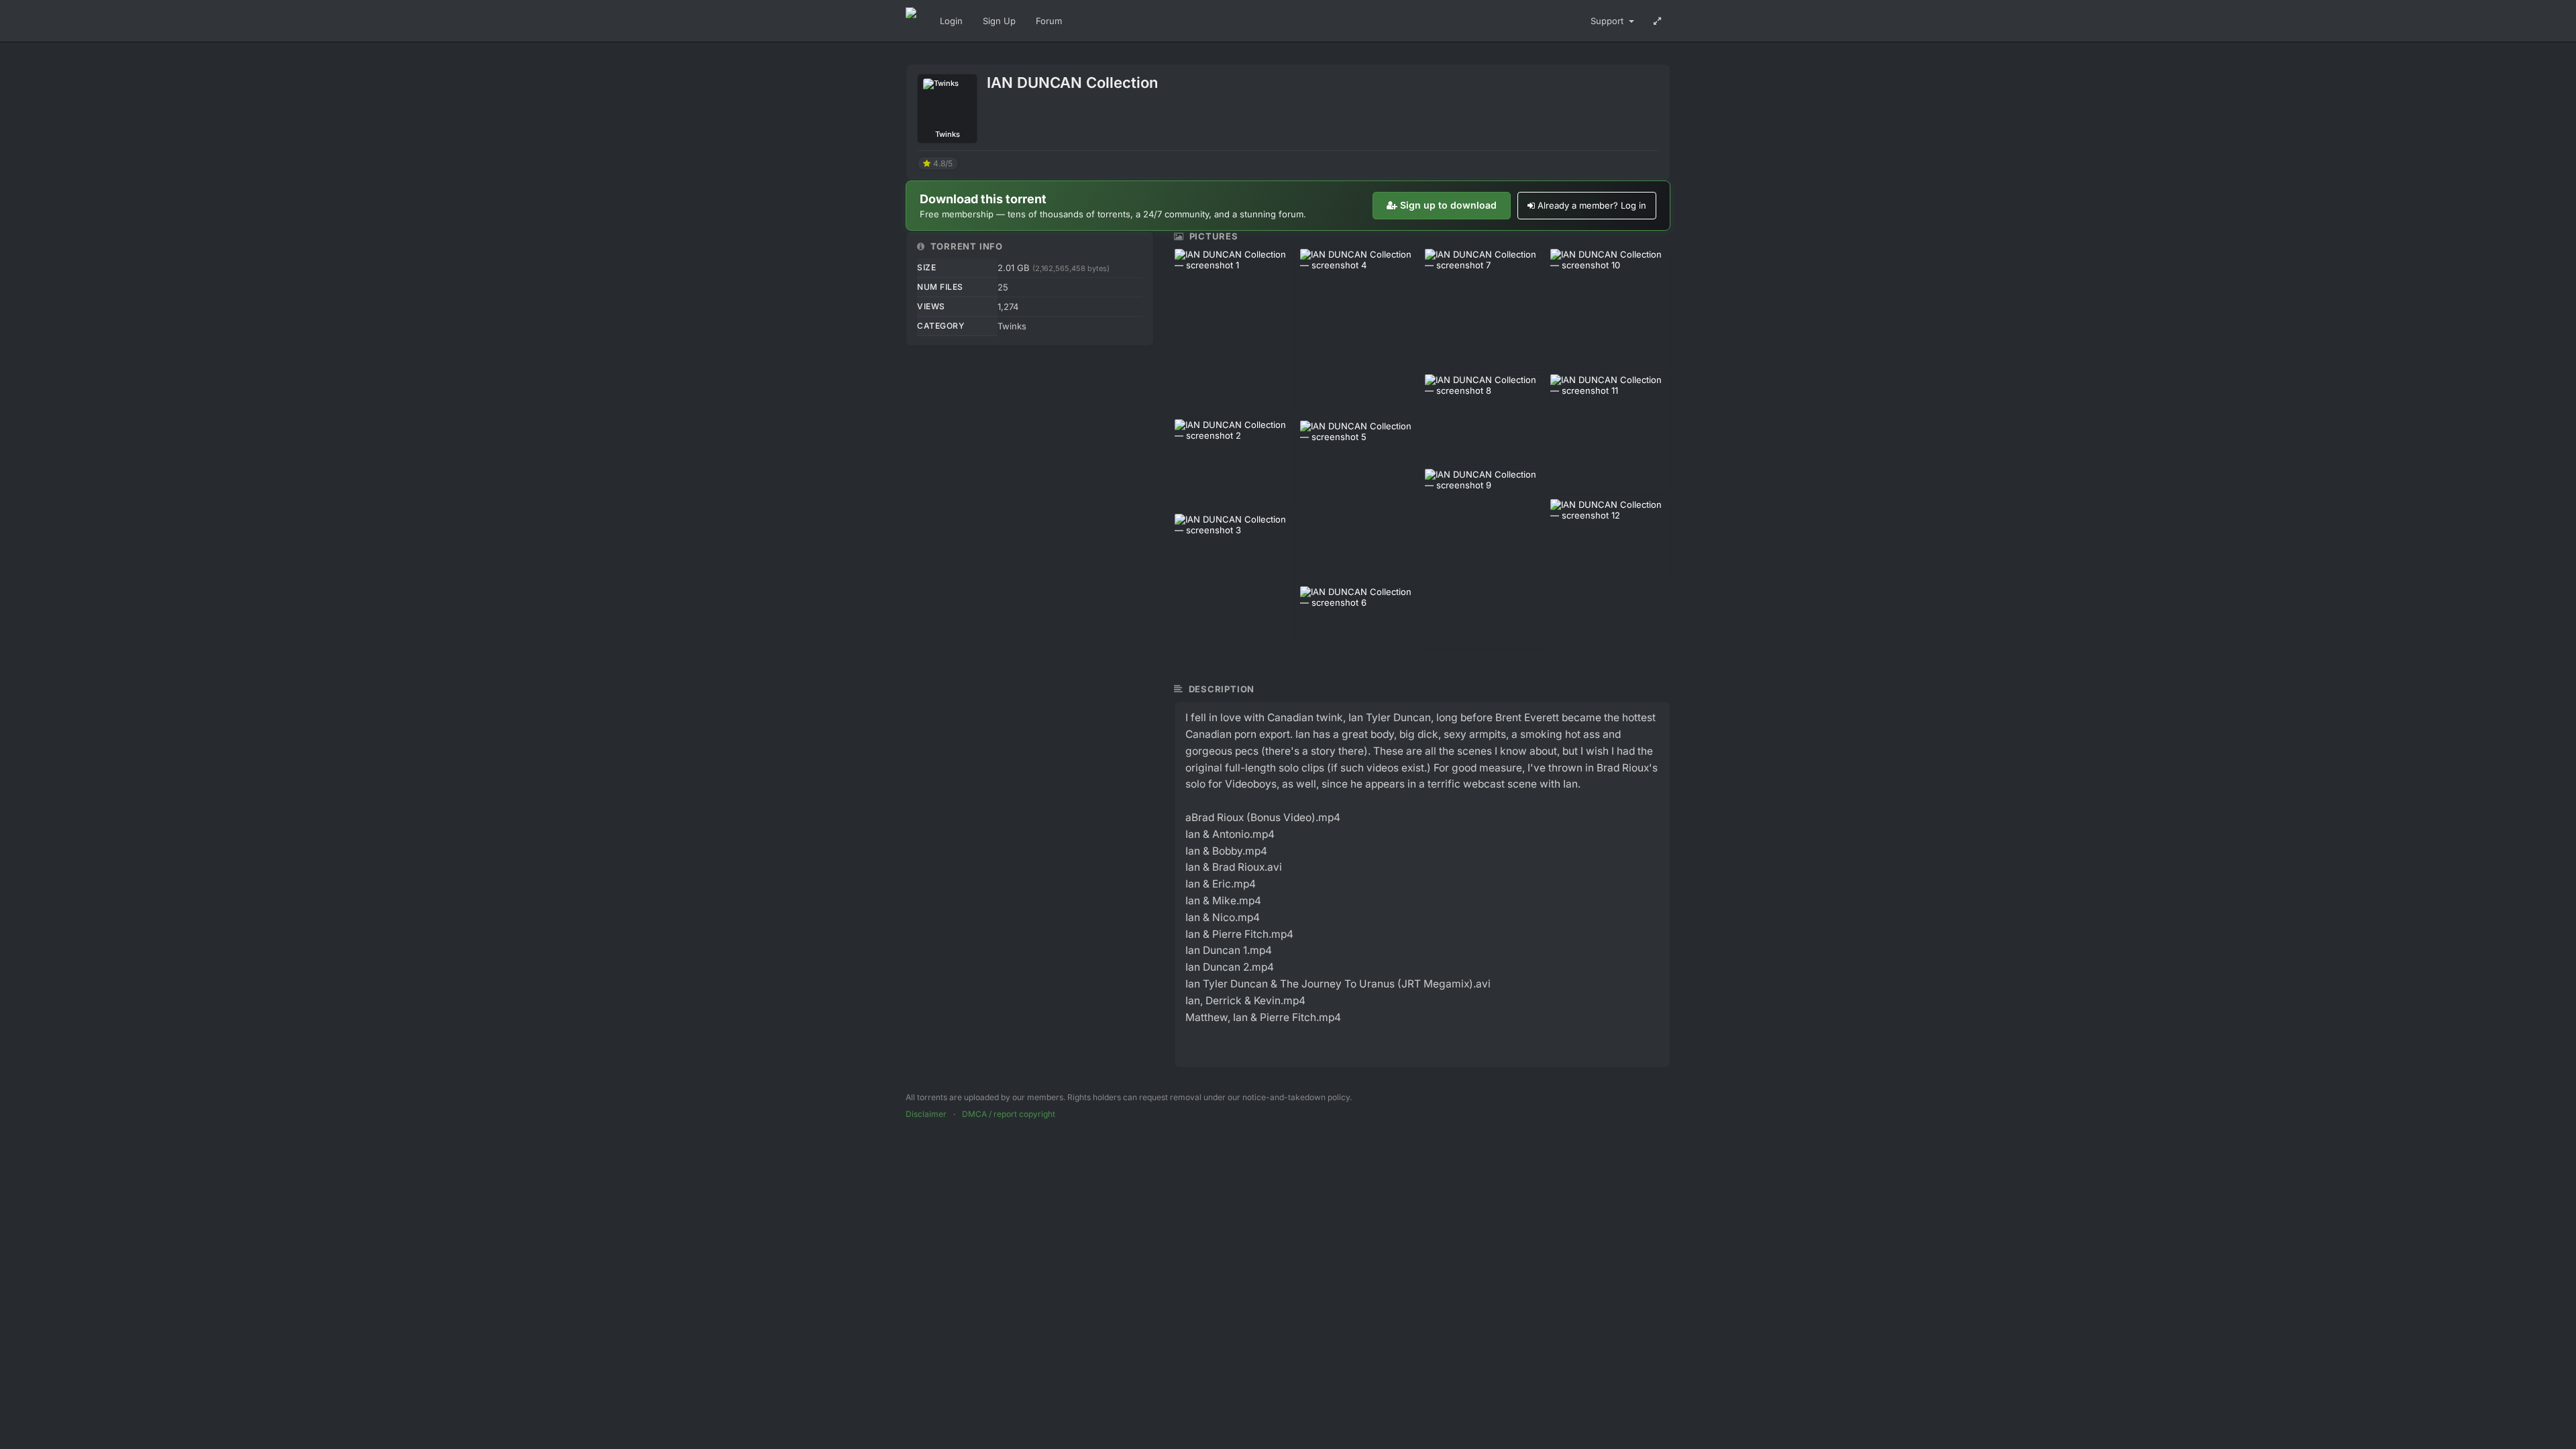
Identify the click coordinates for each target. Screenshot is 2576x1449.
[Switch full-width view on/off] (1657, 21)
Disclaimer (926, 1114)
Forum (1049, 21)
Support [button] (1608, 21)
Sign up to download (1448, 205)
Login (951, 21)
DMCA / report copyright (1009, 1114)
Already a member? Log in (1592, 205)
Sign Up (999, 21)
